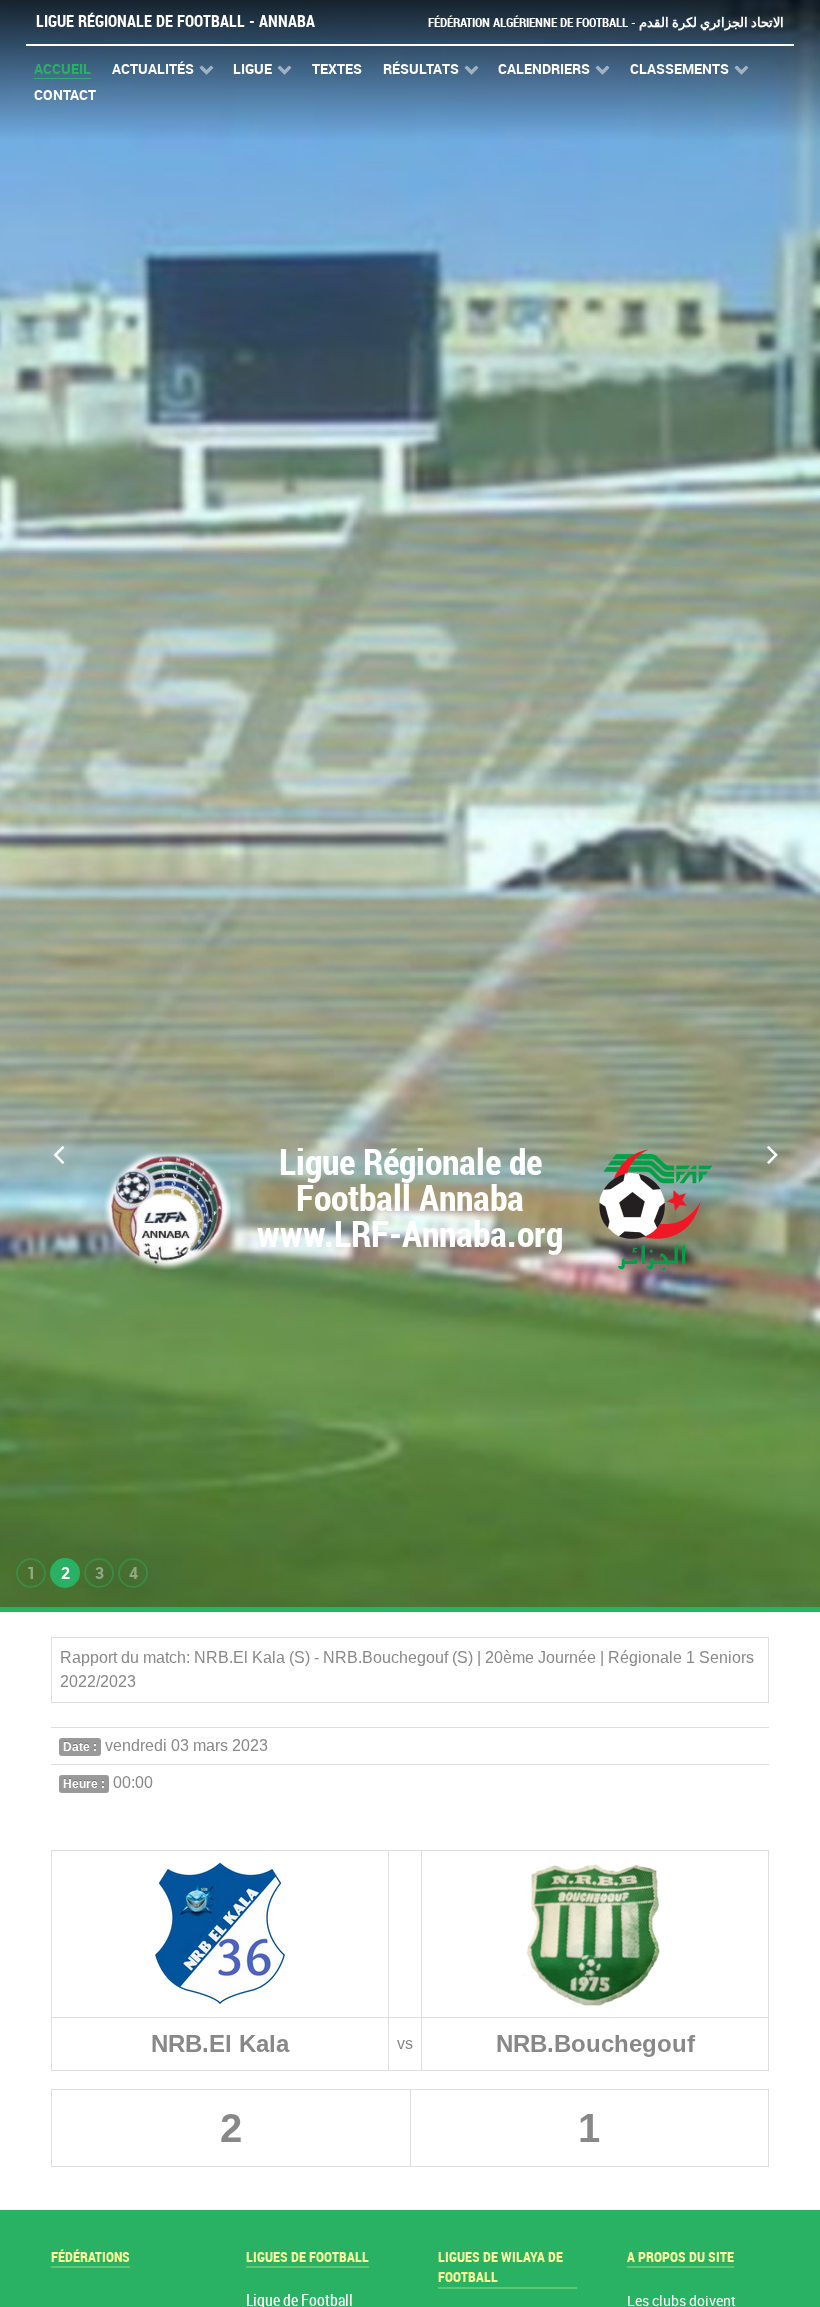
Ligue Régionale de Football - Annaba (175, 21)
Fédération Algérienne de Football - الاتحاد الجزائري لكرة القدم (606, 22)
